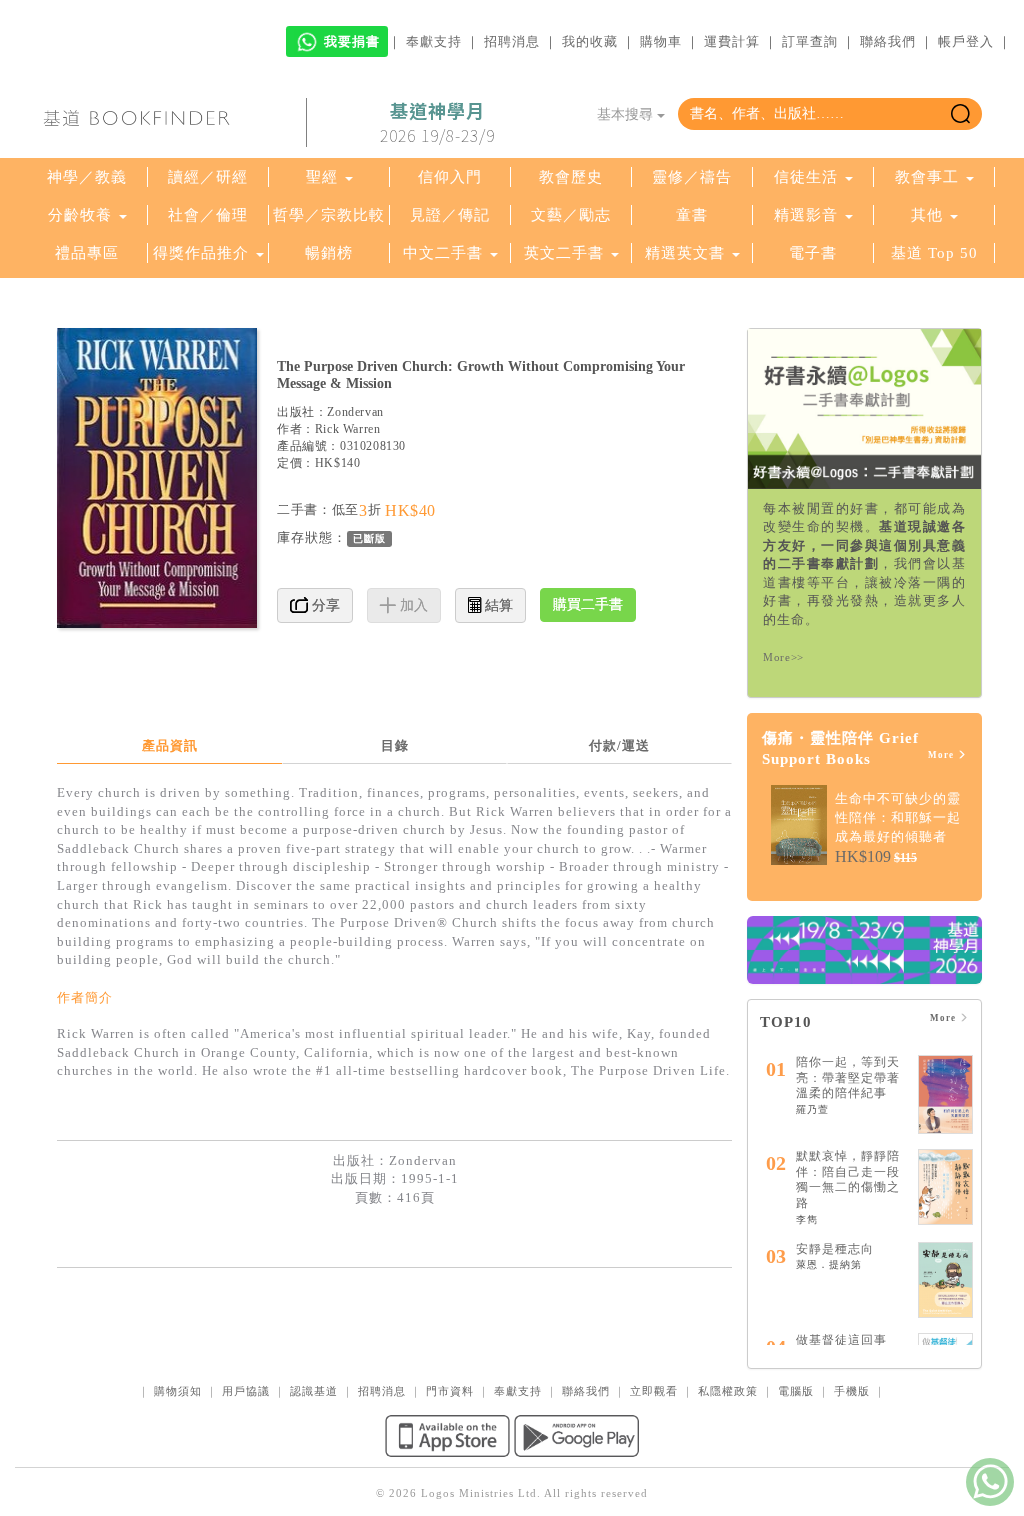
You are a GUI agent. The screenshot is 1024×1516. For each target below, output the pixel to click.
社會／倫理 (208, 215)
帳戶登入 (966, 41)
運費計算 (732, 41)
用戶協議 (246, 1391)
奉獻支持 (434, 41)
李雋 (807, 1219)
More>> (783, 657)
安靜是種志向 (835, 1249)
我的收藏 (590, 41)
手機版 (852, 1391)
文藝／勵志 (571, 215)
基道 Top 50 (934, 253)
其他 (927, 215)
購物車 (661, 41)
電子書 (813, 253)
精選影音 (806, 215)
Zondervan (355, 412)
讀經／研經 (208, 177)
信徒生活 (806, 177)
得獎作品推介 (201, 253)
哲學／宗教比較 (329, 215)
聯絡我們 (888, 41)
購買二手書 (588, 604)
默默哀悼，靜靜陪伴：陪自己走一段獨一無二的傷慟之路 (848, 1179)
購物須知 (178, 1391)
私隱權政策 (728, 1391)
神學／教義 (87, 177)
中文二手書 (445, 253)
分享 (324, 605)
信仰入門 (450, 177)
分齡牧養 (80, 215)
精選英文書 (687, 253)
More (942, 755)
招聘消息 (512, 41)
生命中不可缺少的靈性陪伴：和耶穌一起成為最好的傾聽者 (898, 817)
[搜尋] (960, 114)
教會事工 (927, 177)
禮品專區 (87, 253)
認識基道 (314, 1391)
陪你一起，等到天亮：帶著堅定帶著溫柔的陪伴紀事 (848, 1077)
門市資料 (450, 1391)
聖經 (322, 177)
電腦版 (796, 1391)
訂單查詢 (810, 41)
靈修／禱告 (692, 177)
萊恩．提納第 (829, 1264)
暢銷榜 (329, 253)
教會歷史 (571, 177)
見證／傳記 (450, 215)
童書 (692, 215)
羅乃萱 (812, 1109)
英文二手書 (566, 253)
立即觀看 (654, 1391)
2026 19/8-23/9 (437, 123)
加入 (412, 605)
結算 (497, 605)
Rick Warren (348, 429)
